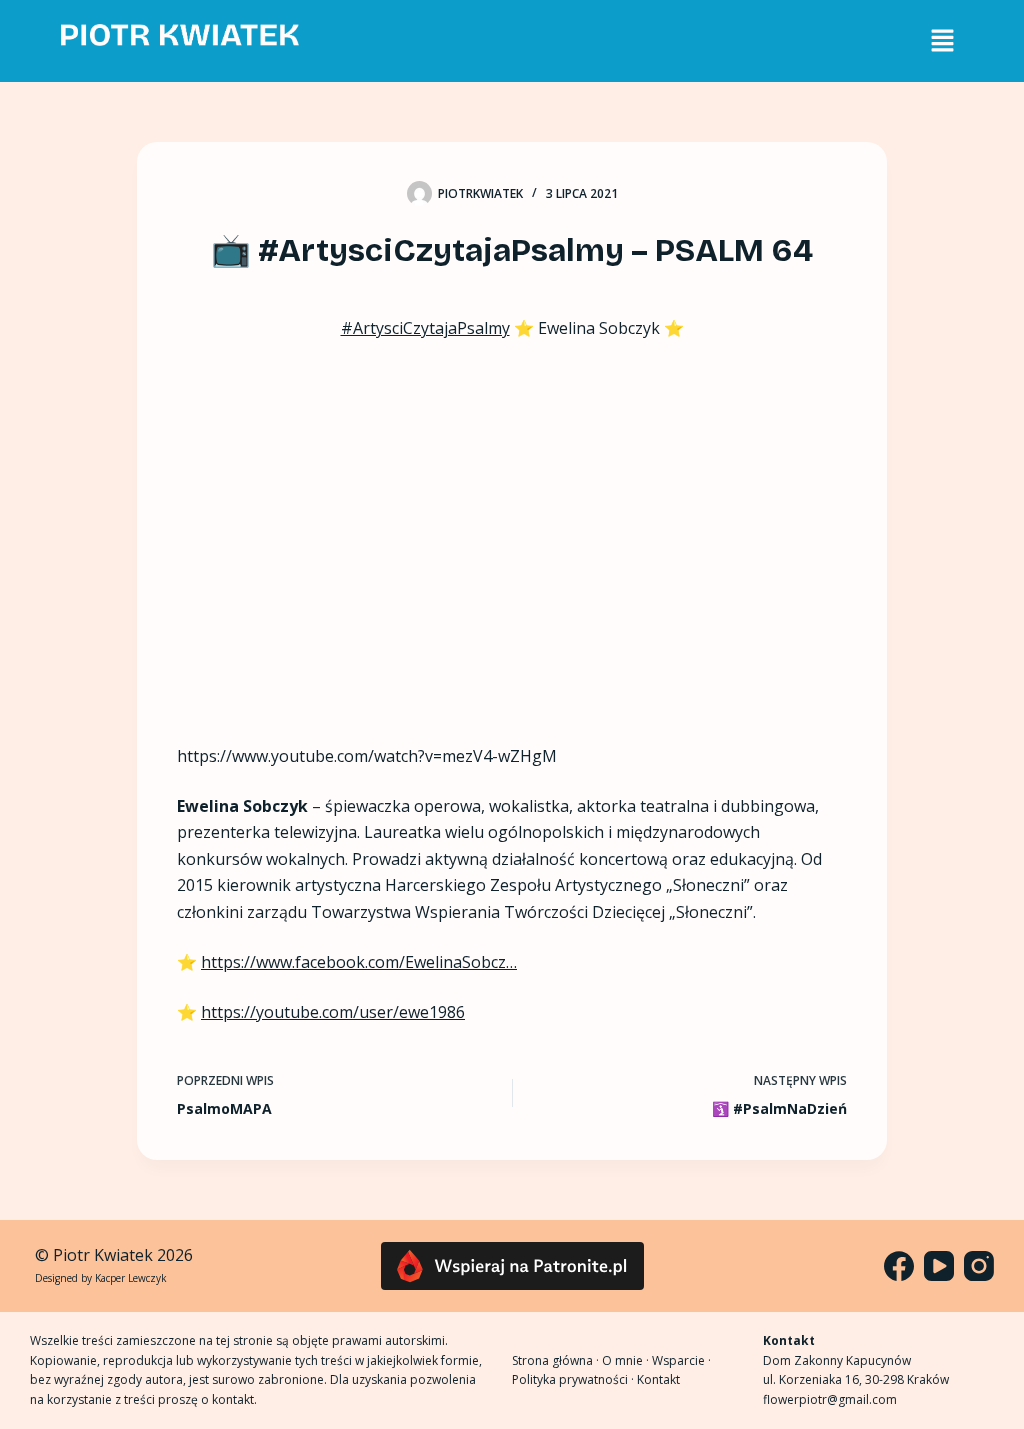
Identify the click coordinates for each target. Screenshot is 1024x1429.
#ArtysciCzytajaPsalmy (425, 328)
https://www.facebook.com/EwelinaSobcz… (359, 962)
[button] (942, 41)
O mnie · (627, 1360)
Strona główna (552, 1360)
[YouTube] (939, 1266)
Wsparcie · (681, 1360)
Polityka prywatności (570, 1379)
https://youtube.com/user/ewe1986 (333, 1012)
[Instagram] (979, 1266)
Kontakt (658, 1379)
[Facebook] (899, 1266)
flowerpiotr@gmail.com (830, 1399)
